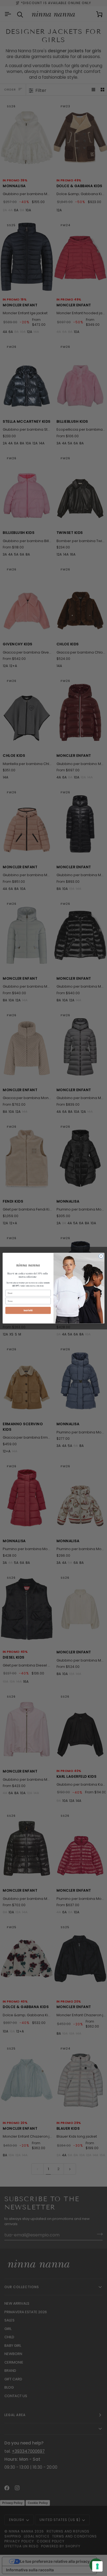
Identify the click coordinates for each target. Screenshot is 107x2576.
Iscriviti (28, 1310)
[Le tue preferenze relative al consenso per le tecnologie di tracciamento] (97, 2566)
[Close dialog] (101, 1256)
